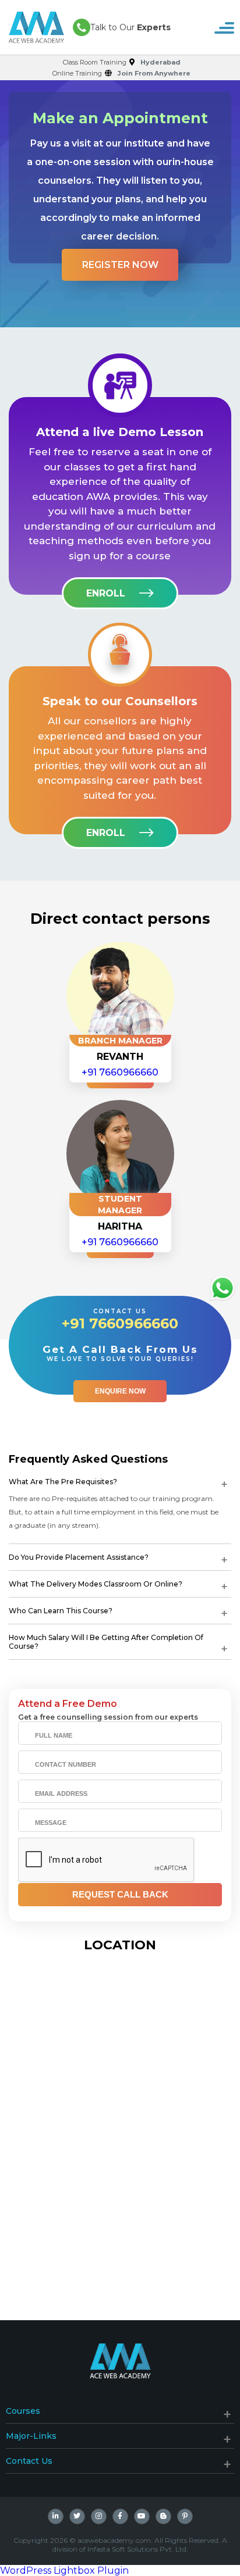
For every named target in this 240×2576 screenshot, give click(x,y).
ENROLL (106, 593)
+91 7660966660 (120, 1072)
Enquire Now (120, 1391)
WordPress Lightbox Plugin (64, 2570)
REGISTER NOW (120, 265)
